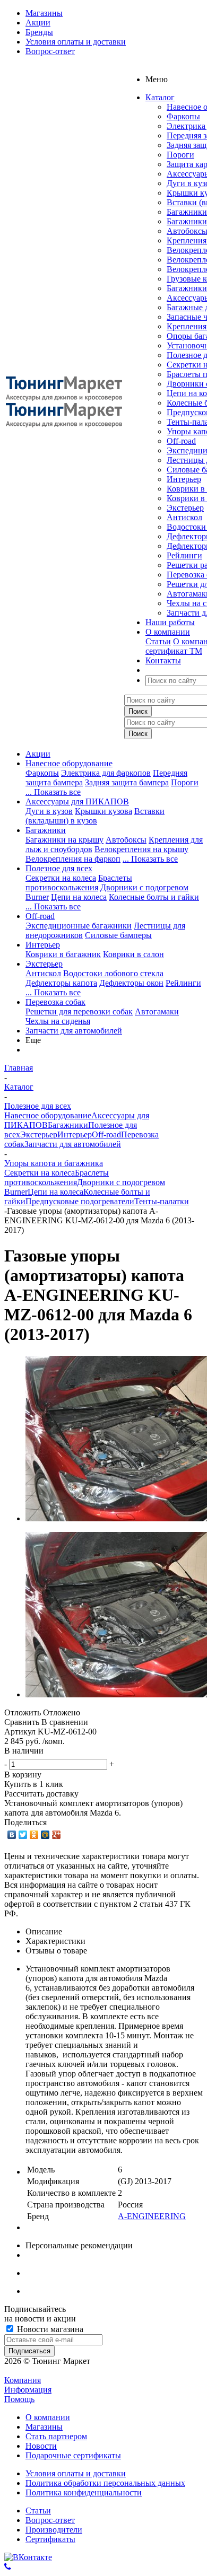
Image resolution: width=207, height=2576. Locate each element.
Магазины (44, 2427)
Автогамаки (157, 1011)
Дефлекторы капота (61, 983)
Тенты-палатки (162, 1201)
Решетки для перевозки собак (79, 1011)
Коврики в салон (133, 954)
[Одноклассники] (34, 1835)
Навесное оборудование (69, 763)
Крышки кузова (103, 811)
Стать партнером (56, 2436)
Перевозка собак (55, 1002)
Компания (23, 2380)
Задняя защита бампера (127, 782)
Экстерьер (185, 508)
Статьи (158, 641)
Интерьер (184, 479)
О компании (48, 2417)
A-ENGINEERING (152, 2216)
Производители (54, 2530)
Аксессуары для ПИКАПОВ (77, 801)
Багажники (187, 212)
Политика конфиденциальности (84, 2492)
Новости (41, 2446)
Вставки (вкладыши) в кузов (95, 816)
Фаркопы (183, 116)
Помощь (19, 2399)
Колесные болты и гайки (154, 897)
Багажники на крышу (64, 840)
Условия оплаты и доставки (76, 2473)
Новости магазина (49, 2329)
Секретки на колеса (61, 878)
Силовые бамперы (118, 935)
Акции (38, 754)
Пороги (180, 155)
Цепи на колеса (79, 897)
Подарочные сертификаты (73, 2455)
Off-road (181, 441)
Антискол (184, 517)
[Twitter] (23, 1835)
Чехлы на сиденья (58, 1021)
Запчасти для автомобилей (74, 1031)
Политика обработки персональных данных (105, 2483)
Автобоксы (126, 840)
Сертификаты (50, 2539)
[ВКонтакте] (12, 1835)
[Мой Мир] (45, 1835)
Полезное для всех (59, 868)
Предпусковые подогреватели (80, 1201)
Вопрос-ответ (50, 2520)
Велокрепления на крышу (141, 849)
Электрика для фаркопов (106, 773)
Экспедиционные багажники (79, 926)
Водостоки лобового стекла (113, 973)
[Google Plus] (57, 1835)
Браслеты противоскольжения (79, 883)
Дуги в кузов (49, 811)
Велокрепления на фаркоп (73, 859)
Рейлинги (184, 555)
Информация (28, 2390)
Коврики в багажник (63, 954)
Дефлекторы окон (131, 983)
